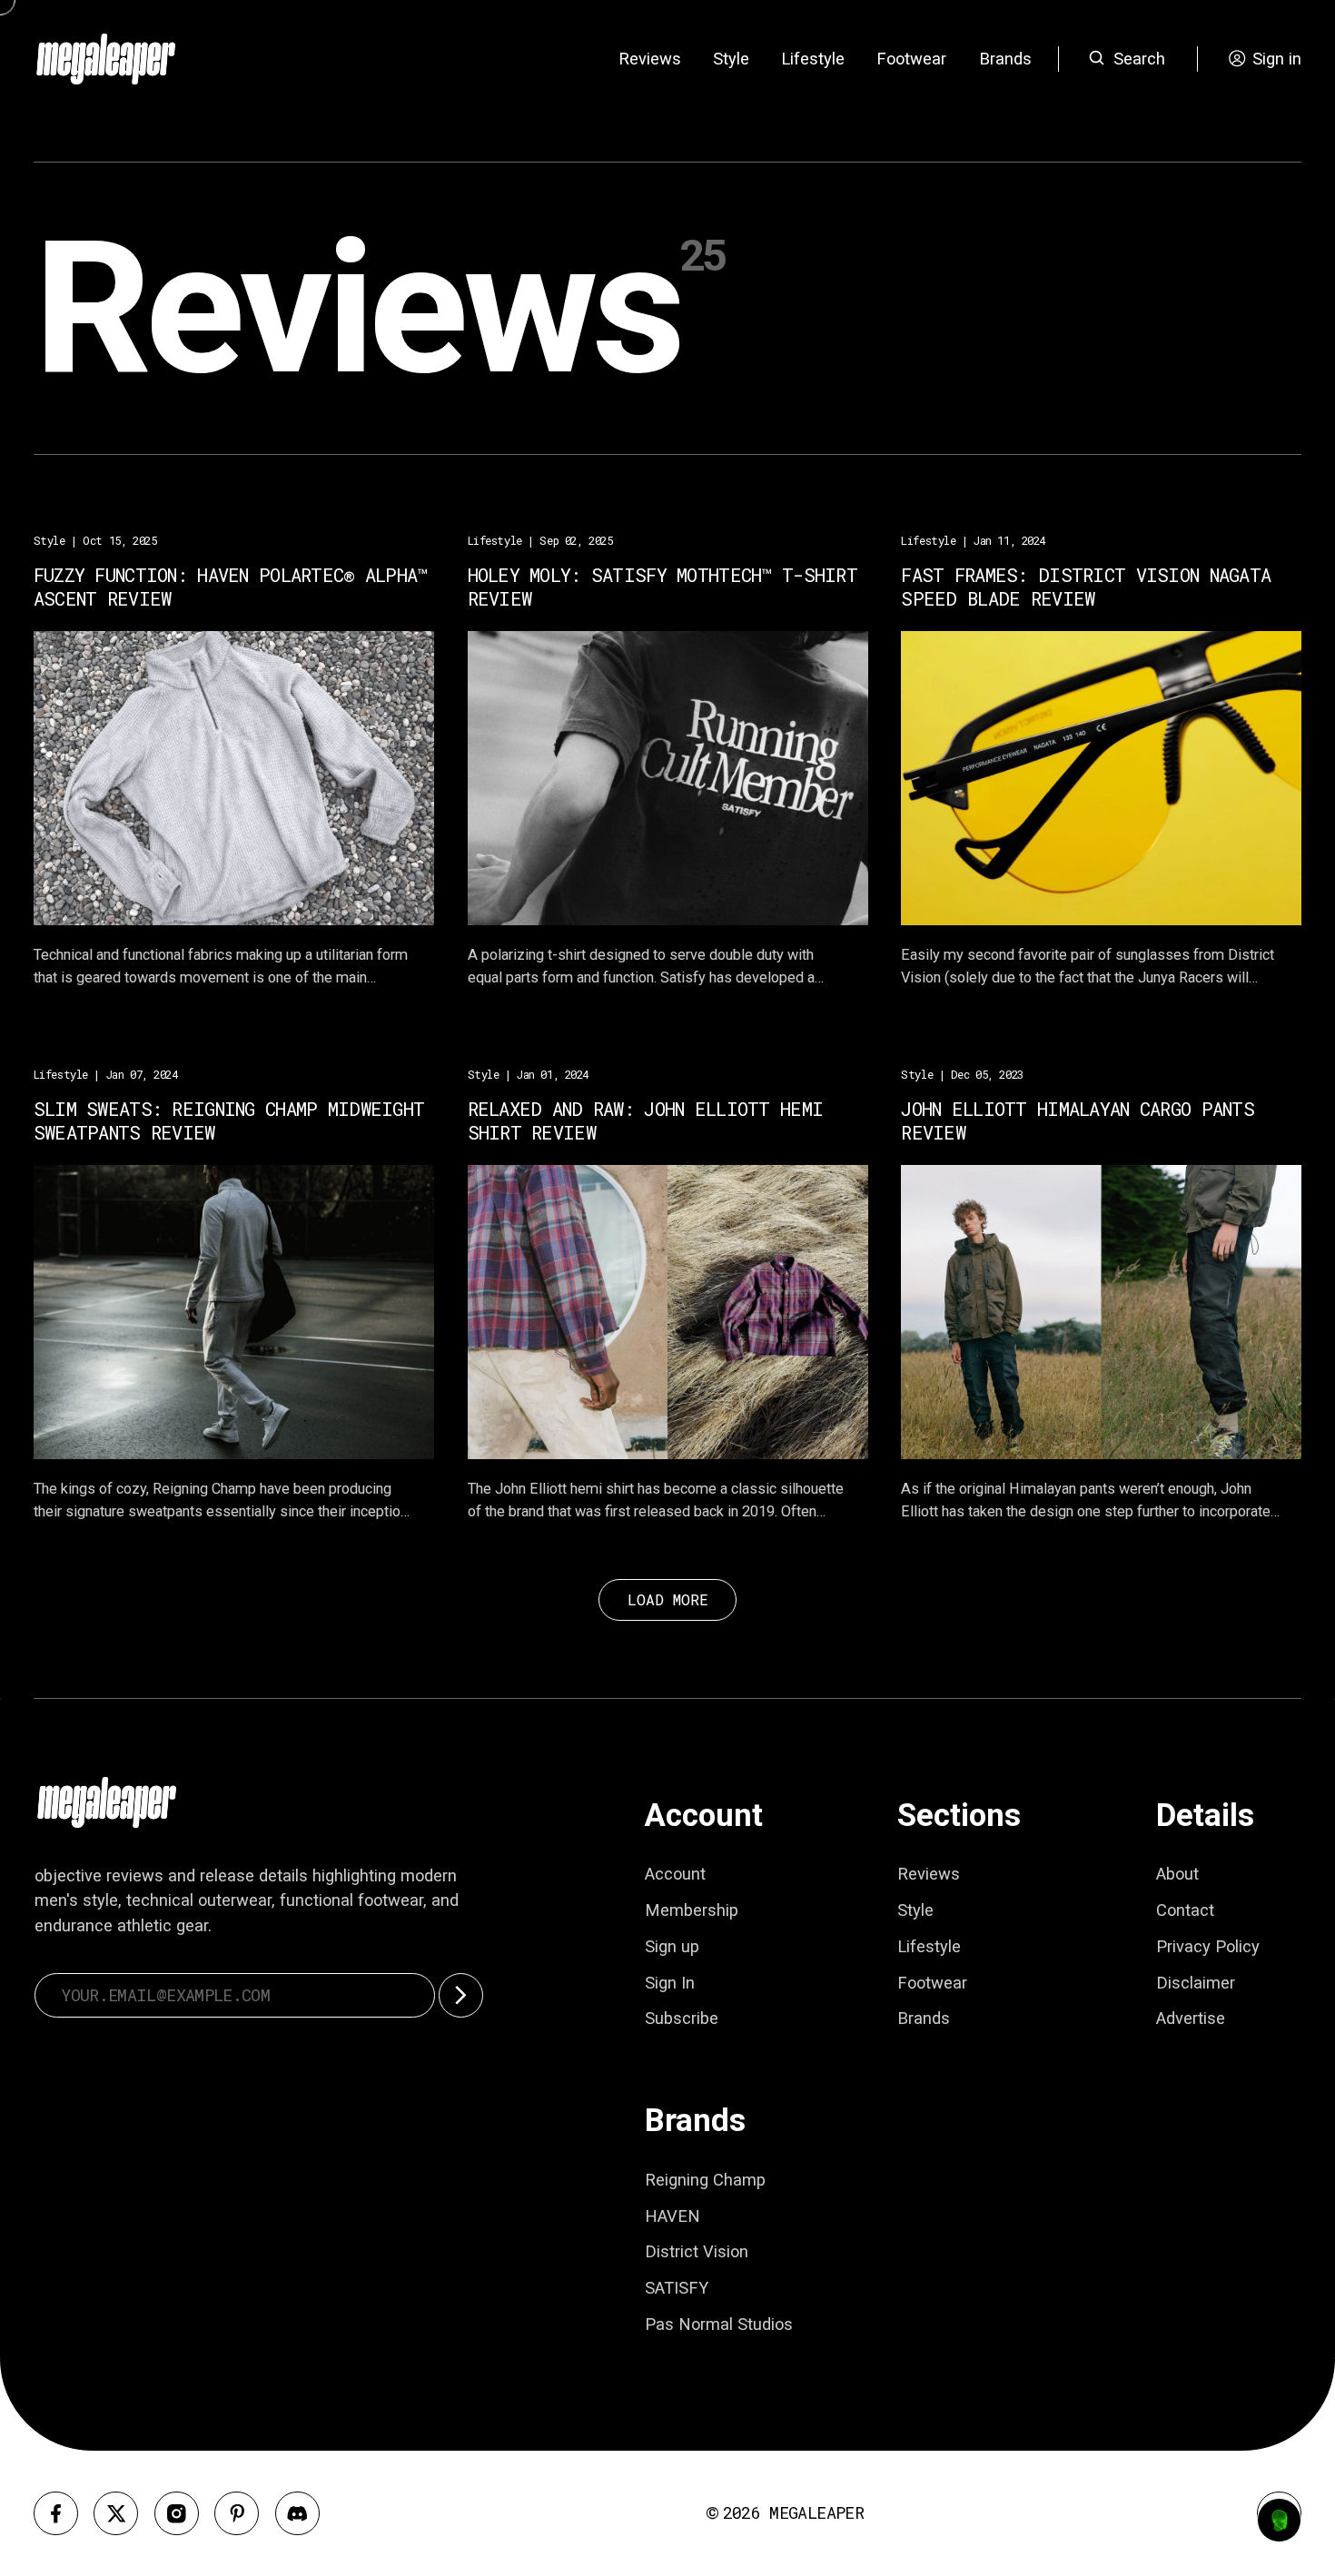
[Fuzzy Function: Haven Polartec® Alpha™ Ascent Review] (234, 778)
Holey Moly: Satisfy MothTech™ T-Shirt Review (663, 587)
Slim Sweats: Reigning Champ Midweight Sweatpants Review (229, 1121)
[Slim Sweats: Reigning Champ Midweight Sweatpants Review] (234, 1312)
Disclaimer (1196, 1983)
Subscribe (682, 2018)
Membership (692, 1910)
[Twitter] (116, 2514)
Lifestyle (813, 59)
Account (675, 1874)
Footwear (911, 59)
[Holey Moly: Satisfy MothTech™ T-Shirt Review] (668, 778)
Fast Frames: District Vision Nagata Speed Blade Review (1086, 587)
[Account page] (1279, 2520)
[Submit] (461, 1995)
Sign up (672, 1946)
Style (731, 59)
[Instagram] (177, 2514)
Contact (1185, 1910)
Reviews (650, 59)
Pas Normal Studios (719, 2324)
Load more (668, 1599)
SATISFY (677, 2288)
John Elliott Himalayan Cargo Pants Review (1078, 1121)
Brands (1005, 59)
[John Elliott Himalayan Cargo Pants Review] (1101, 1312)
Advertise (1191, 2018)
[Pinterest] (237, 2514)
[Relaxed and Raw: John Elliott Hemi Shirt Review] (668, 1312)
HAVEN (672, 2216)
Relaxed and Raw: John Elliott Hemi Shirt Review (646, 1121)
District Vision (697, 2251)
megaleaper (816, 2512)
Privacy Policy (1208, 1946)
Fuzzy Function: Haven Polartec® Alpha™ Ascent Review (231, 587)
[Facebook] (56, 2514)
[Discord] (297, 2514)
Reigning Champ (705, 2180)
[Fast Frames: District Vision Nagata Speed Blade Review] (1101, 778)
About (1177, 1874)
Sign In (670, 1983)
